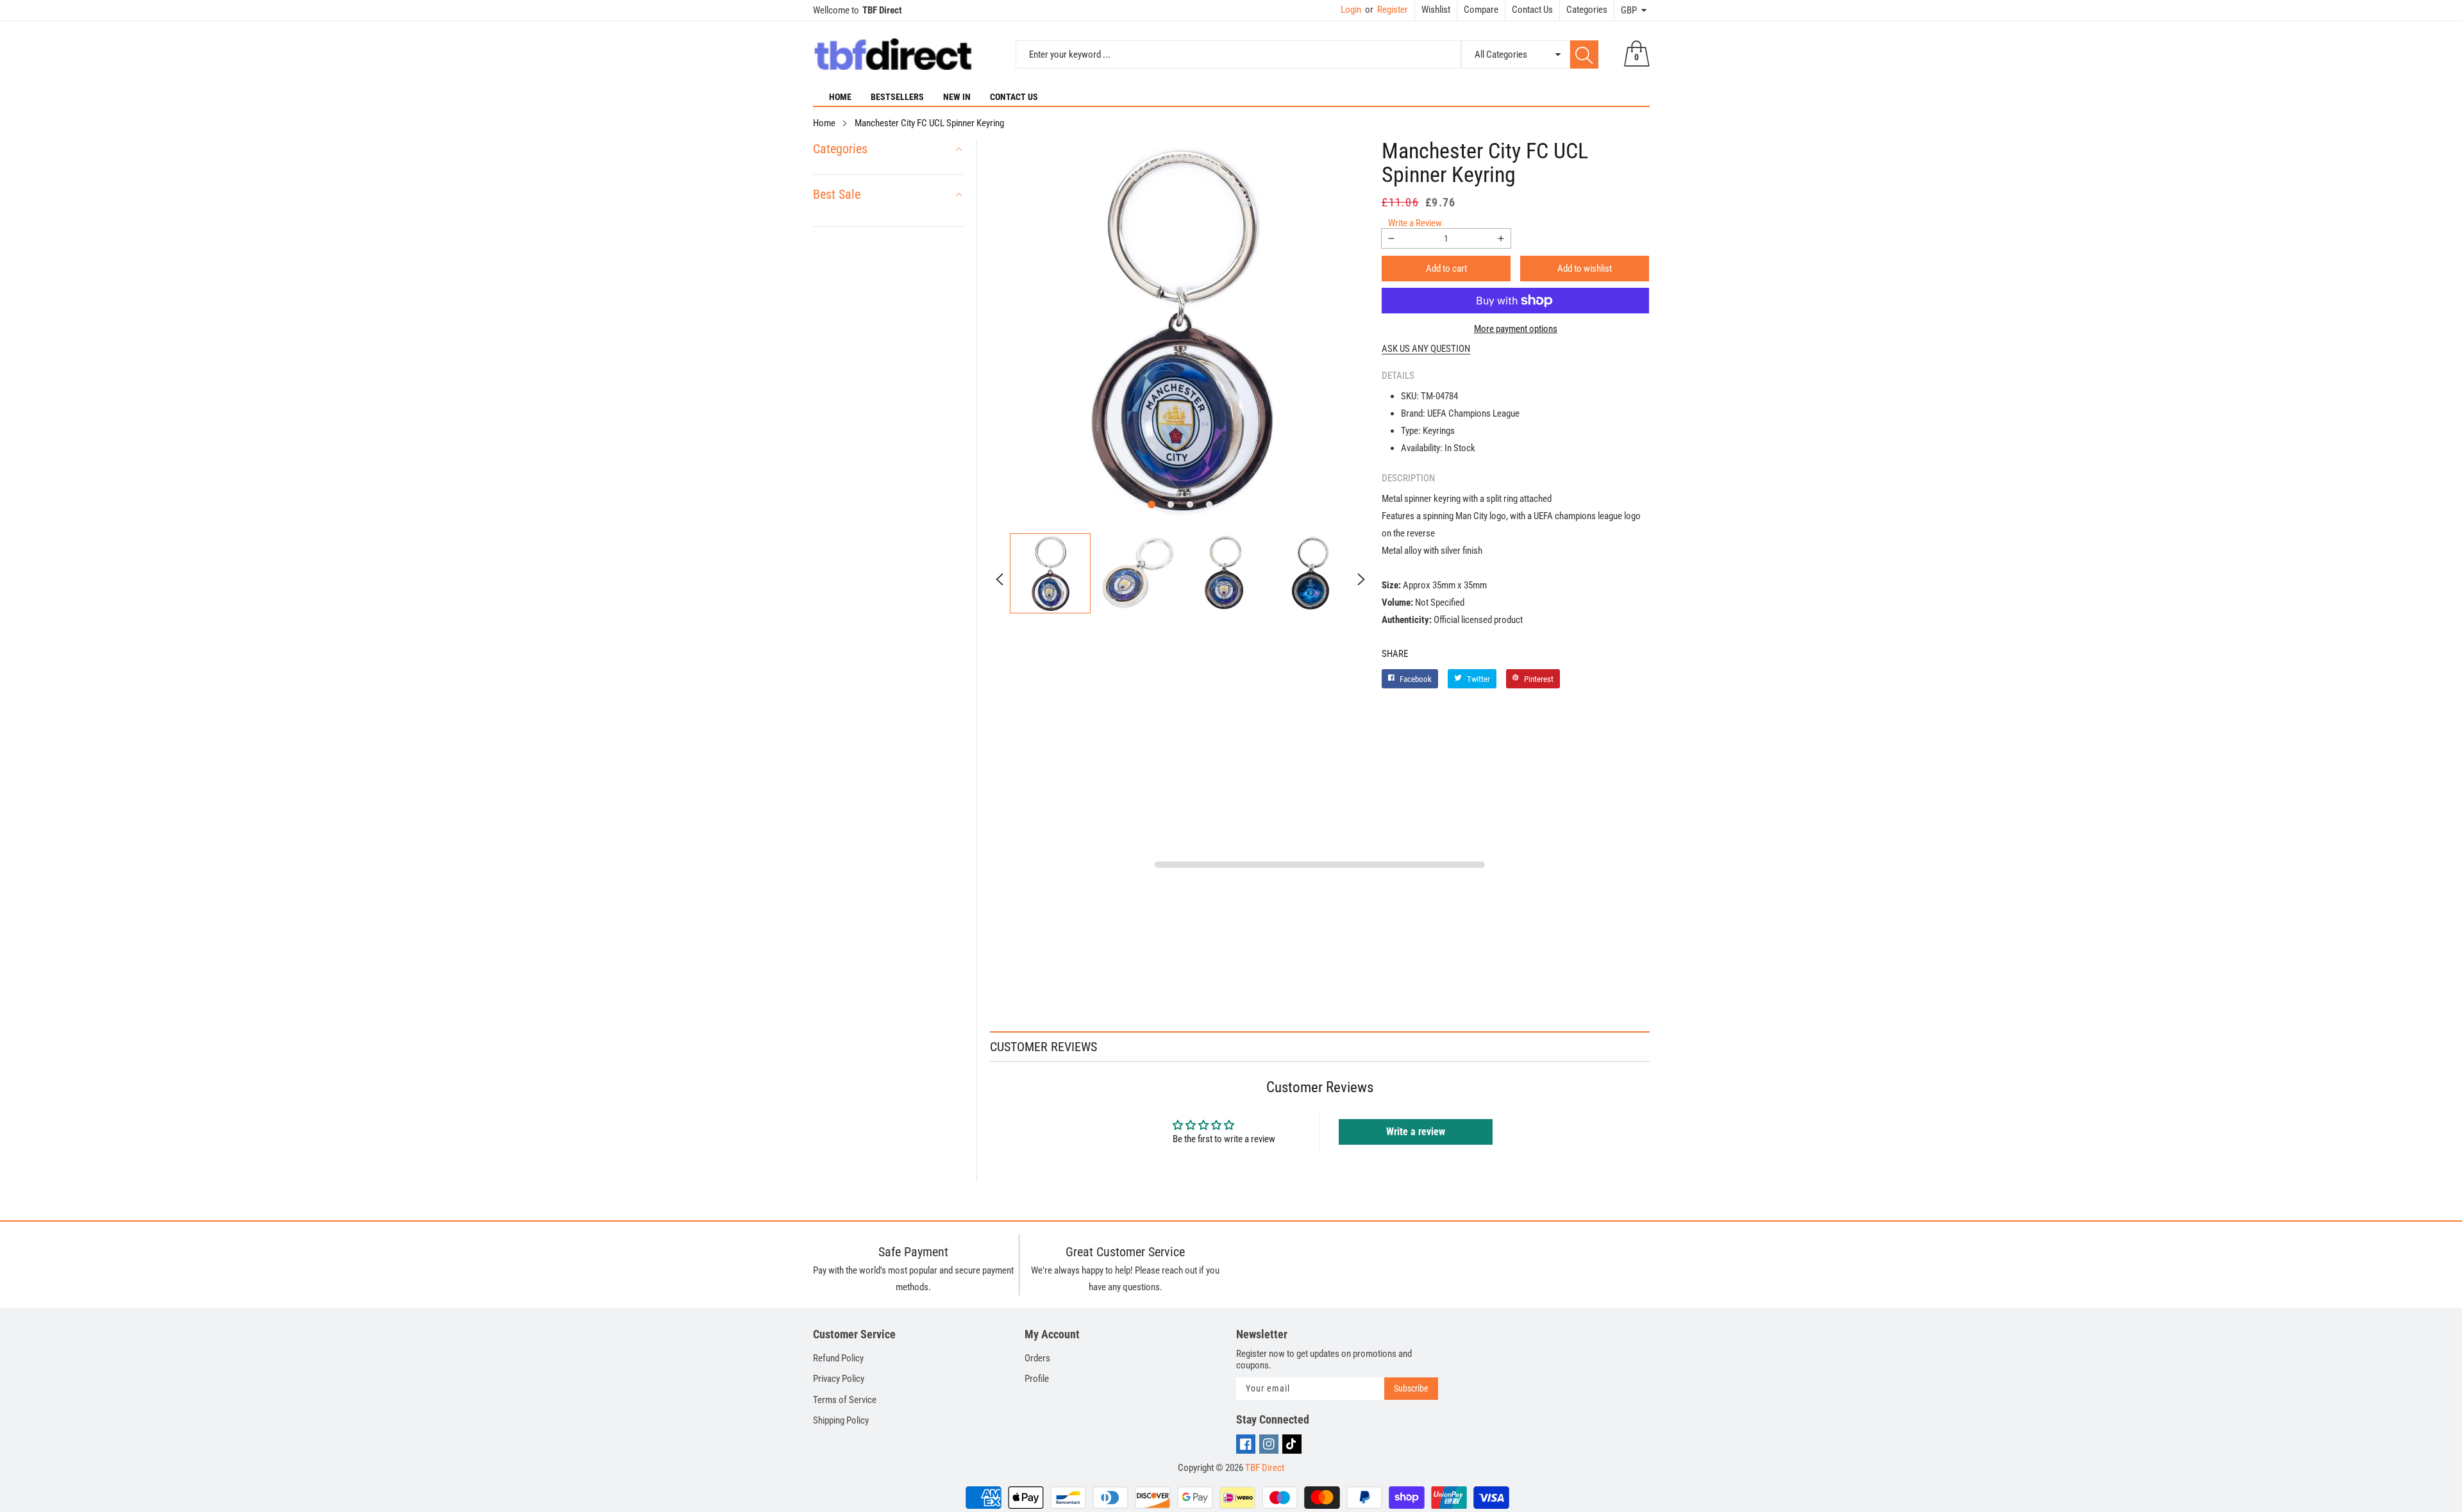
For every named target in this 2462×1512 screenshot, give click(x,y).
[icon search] (1584, 54)
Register (1386, 10)
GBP (1629, 10)
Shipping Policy (841, 1420)
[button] (1151, 504)
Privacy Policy (839, 1379)
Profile (1037, 1379)
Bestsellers (897, 97)
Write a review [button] (1416, 1132)
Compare (1481, 10)
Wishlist (1436, 10)
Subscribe (1411, 1388)
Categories (1587, 10)
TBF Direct (1265, 1468)
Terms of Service (845, 1400)
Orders (1037, 1358)
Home (840, 97)
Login (1351, 10)
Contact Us (1532, 10)
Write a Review (1415, 223)
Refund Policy (838, 1358)
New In (957, 97)
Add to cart (1446, 269)
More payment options (1516, 329)
